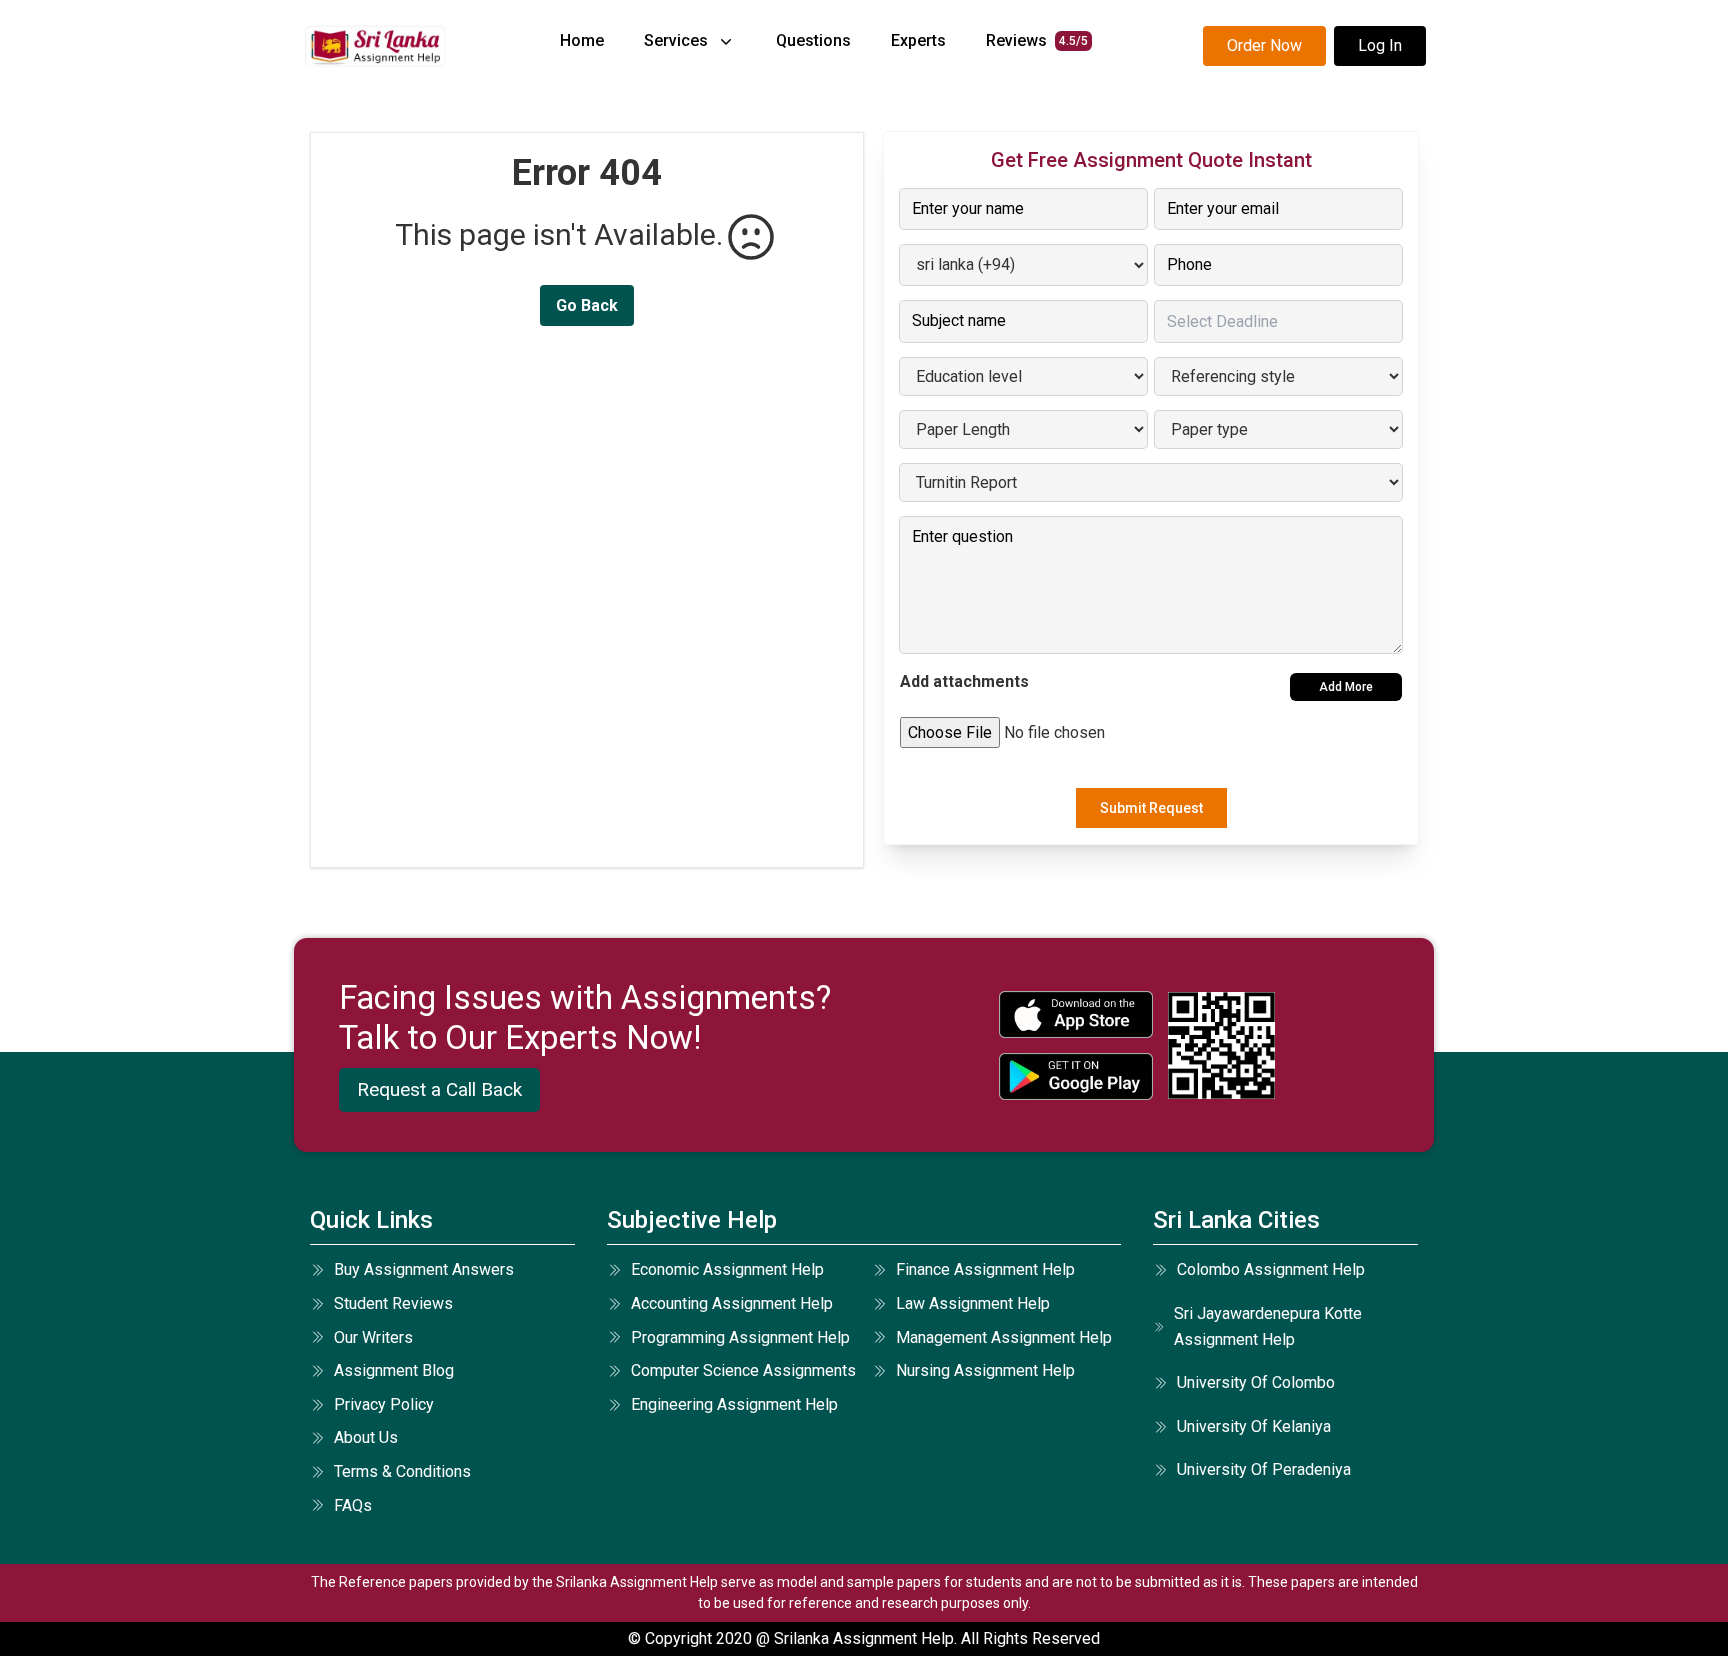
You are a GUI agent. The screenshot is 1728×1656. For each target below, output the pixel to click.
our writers (373, 1337)
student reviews (393, 1303)
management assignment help (1004, 1337)
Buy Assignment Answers (424, 1269)
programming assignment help (740, 1337)
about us (366, 1437)
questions (813, 40)
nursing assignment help (985, 1370)
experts (918, 40)
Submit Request (1151, 808)
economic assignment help (727, 1269)
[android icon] (1076, 1076)
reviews (1037, 40)
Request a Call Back (439, 1089)
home (582, 40)
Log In (1380, 45)
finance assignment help (985, 1269)
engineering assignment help (734, 1404)
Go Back (587, 305)
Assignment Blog (394, 1370)
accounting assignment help (732, 1303)
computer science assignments (743, 1370)
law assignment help (973, 1303)
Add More (1346, 687)
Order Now (1264, 45)
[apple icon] (1076, 1014)
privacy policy (384, 1404)
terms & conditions (402, 1471)
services (676, 40)
